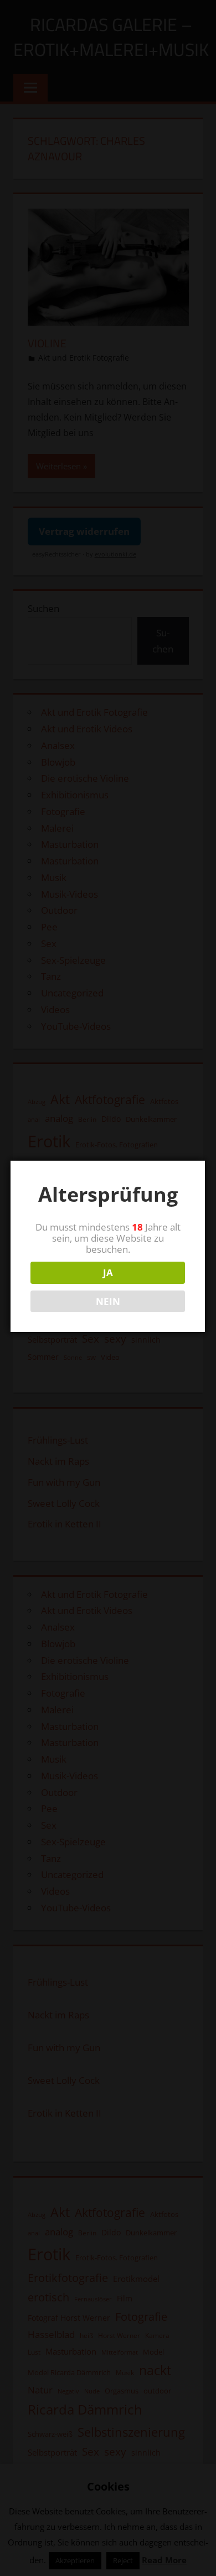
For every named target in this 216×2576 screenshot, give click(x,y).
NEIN (108, 1301)
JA (108, 1272)
